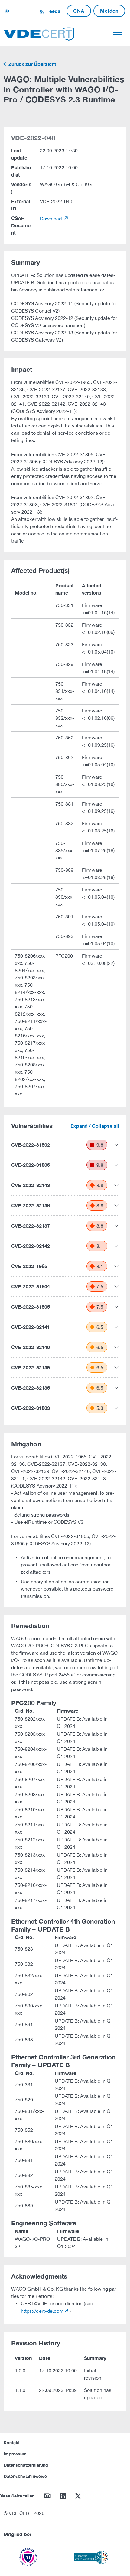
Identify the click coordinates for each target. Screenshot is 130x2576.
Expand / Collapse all (95, 1126)
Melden (109, 11)
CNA (79, 11)
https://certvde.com (42, 2311)
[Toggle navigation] (117, 32)
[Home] (39, 33)
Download (52, 219)
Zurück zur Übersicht (32, 64)
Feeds (53, 11)
